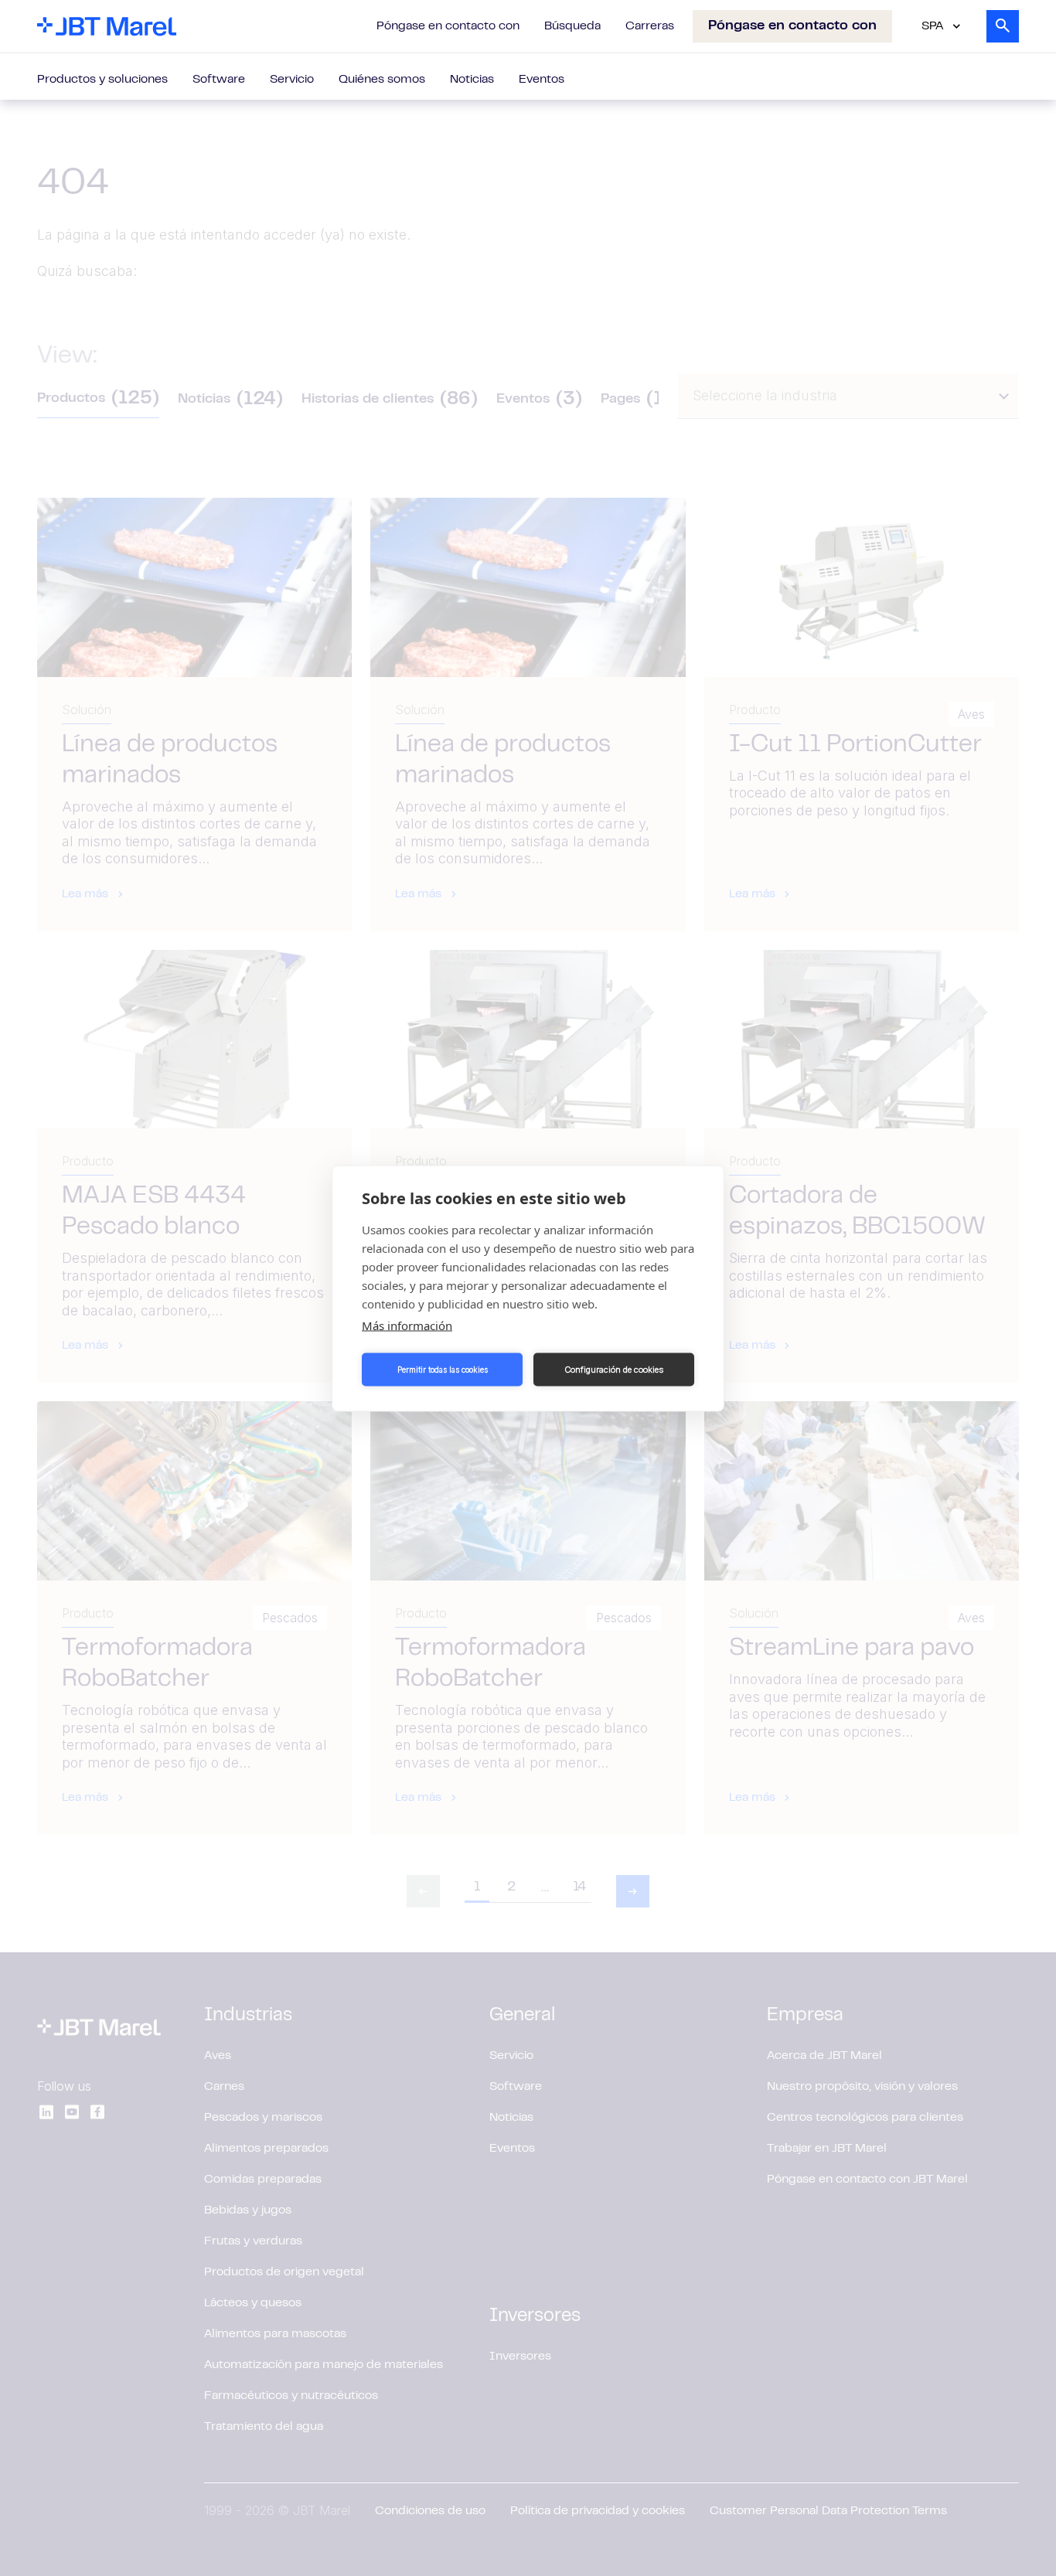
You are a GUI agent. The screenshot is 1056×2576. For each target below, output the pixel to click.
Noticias (472, 80)
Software (219, 80)
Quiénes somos (382, 80)
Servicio (292, 80)
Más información (407, 1325)
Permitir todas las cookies (443, 1370)
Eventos (542, 80)
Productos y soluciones (102, 80)
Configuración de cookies (614, 1370)
